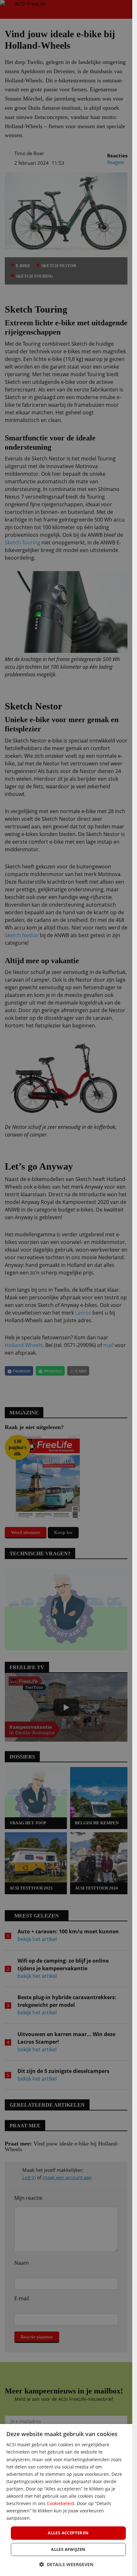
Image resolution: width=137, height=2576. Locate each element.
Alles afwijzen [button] (68, 2549)
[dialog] (66, 2500)
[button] (66, 2564)
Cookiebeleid (61, 2503)
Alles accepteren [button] (68, 2533)
